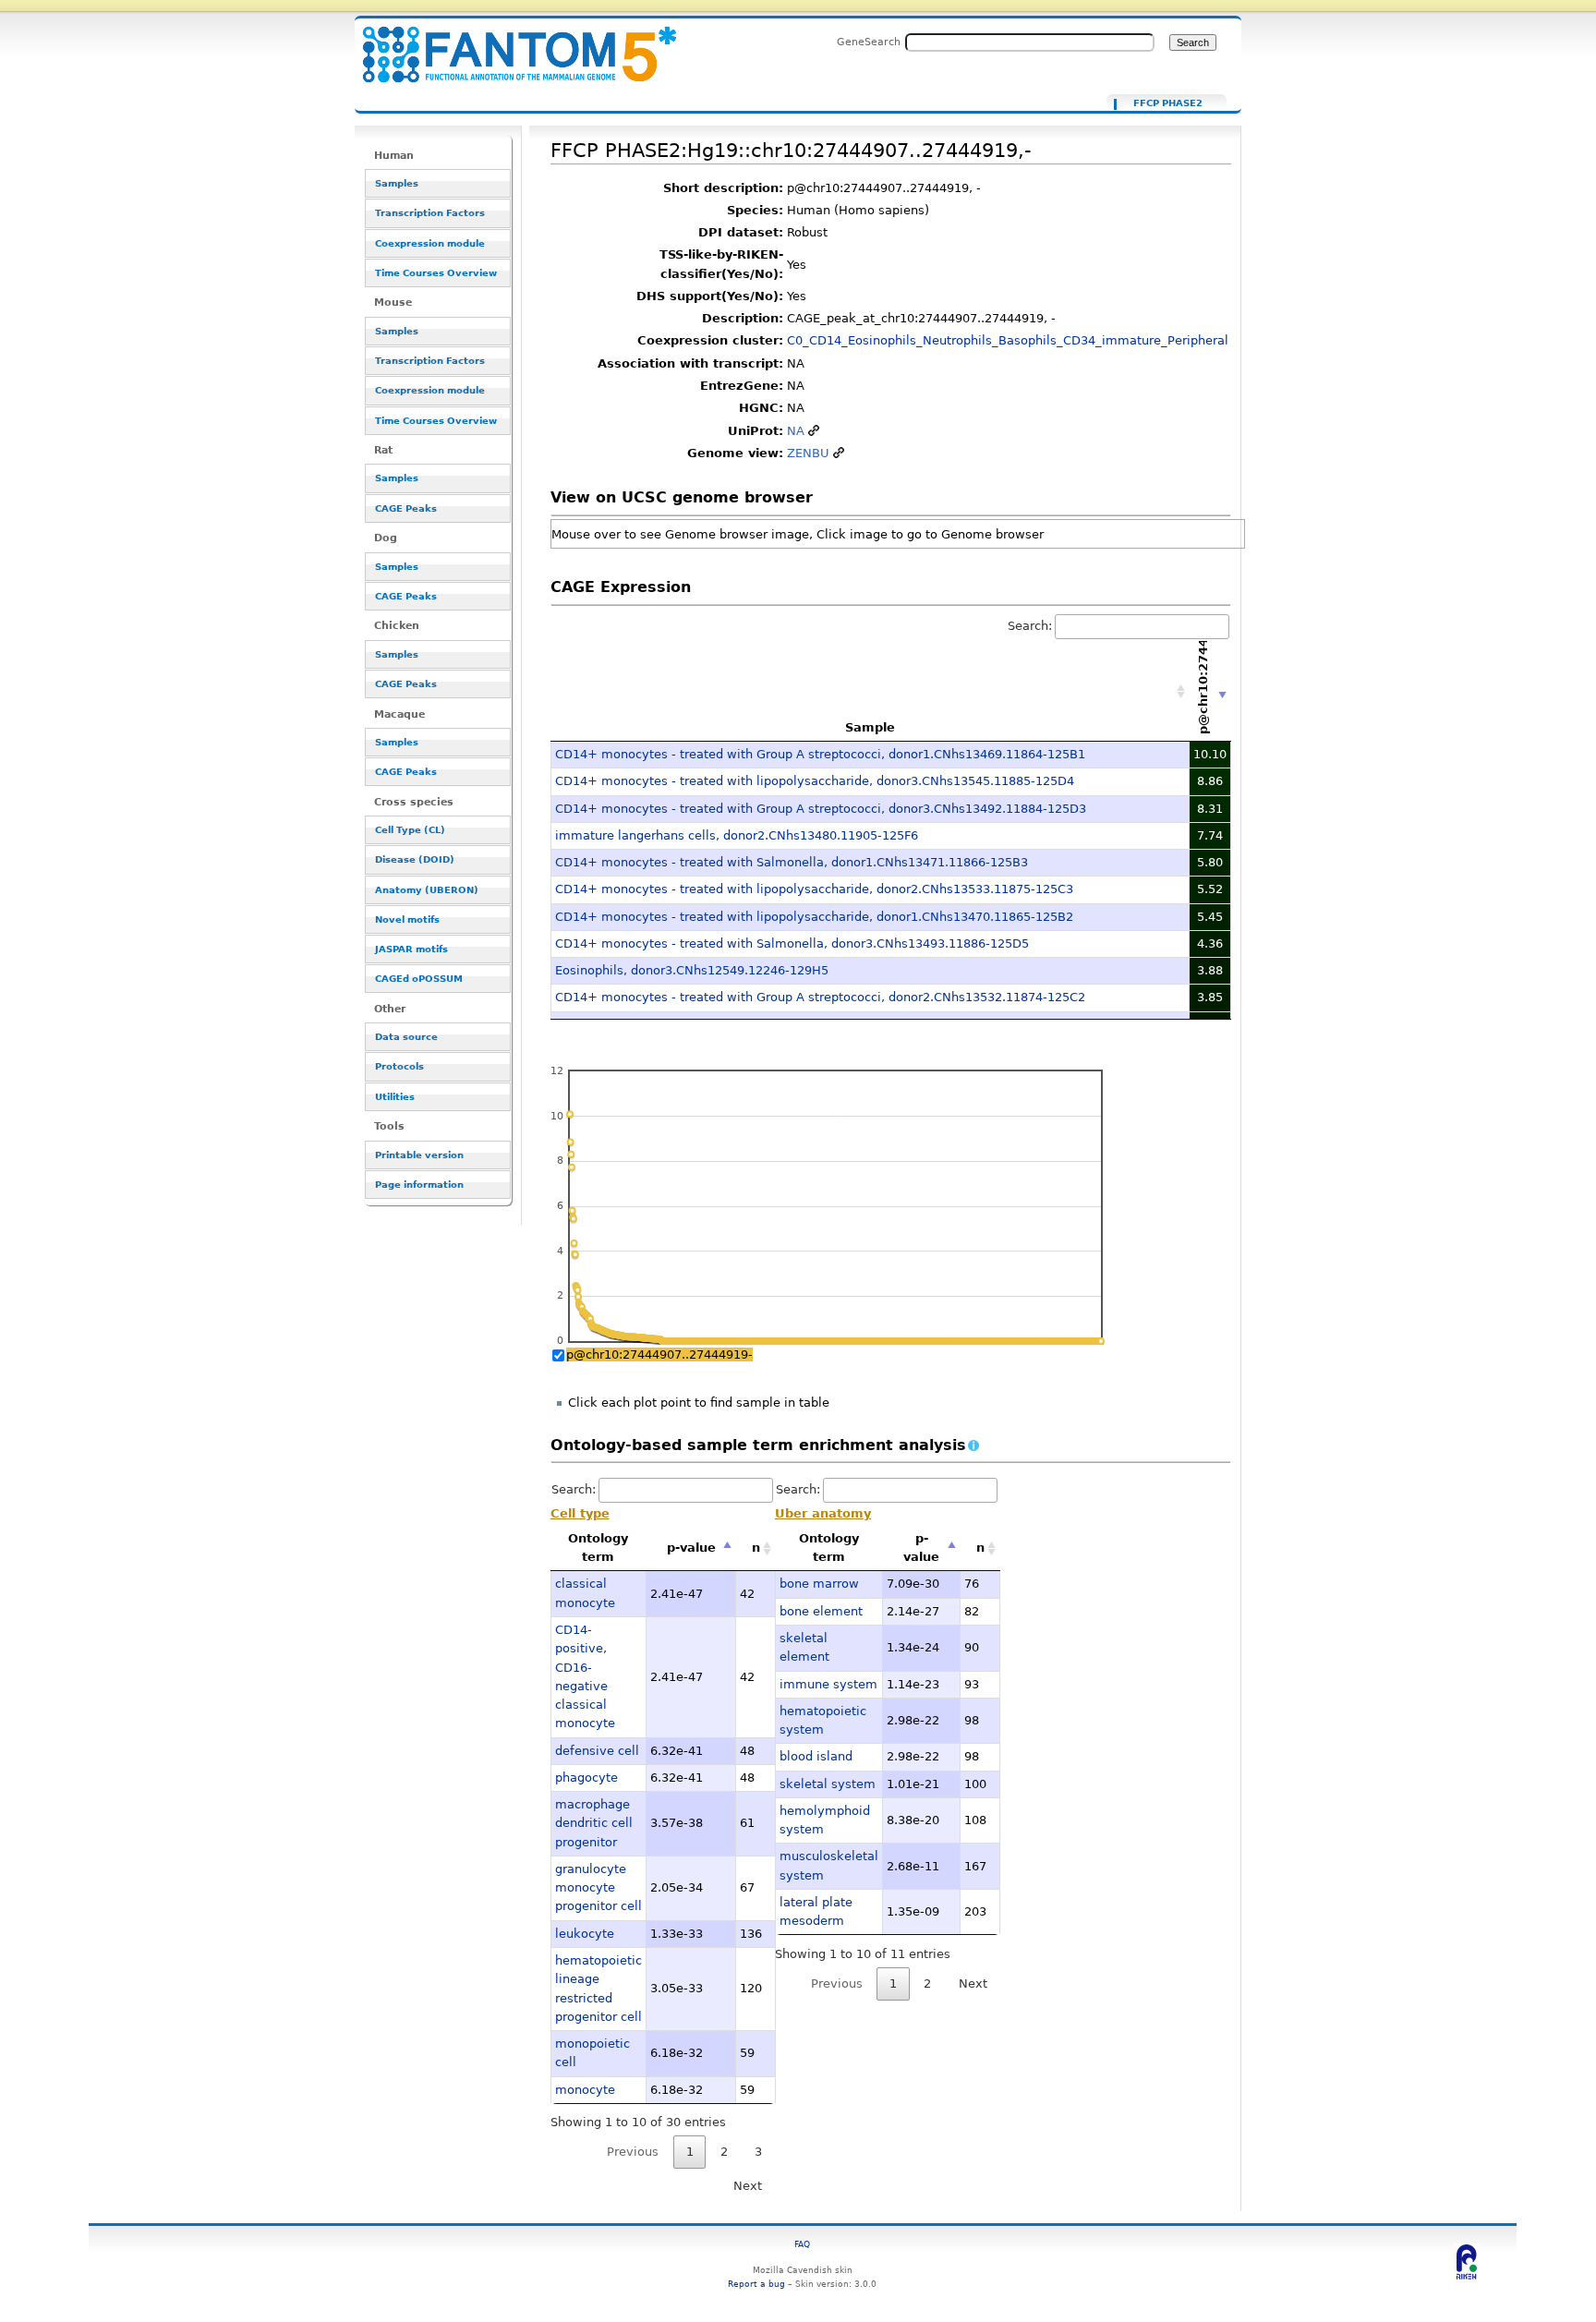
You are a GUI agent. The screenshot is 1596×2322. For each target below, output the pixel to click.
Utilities (395, 1097)
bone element (821, 1611)
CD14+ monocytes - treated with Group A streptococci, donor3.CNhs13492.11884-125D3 (821, 809)
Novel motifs (407, 919)
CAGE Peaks (406, 508)
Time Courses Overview (436, 273)
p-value (691, 1548)
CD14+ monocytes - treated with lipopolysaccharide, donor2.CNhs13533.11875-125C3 (814, 889)
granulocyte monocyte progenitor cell (598, 1888)
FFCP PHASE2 (1168, 103)
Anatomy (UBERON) (427, 890)
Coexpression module (430, 243)
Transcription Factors (430, 213)
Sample (870, 727)
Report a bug (756, 2284)
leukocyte (585, 1934)
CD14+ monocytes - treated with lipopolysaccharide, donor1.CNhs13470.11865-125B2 (814, 917)
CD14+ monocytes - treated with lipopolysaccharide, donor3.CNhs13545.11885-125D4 (815, 781)
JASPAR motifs (411, 949)
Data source (406, 1037)
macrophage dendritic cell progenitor (594, 1823)
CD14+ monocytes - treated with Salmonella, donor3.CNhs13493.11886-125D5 (792, 943)
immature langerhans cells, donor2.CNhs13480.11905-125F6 (737, 835)
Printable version (419, 1155)
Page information (419, 1185)
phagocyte (586, 1778)
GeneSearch (869, 42)
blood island (816, 1756)
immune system (828, 1684)
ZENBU (808, 453)
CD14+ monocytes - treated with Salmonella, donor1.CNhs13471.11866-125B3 (792, 862)
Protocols (399, 1066)
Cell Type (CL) (410, 830)
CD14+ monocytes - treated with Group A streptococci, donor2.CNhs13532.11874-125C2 (820, 997)
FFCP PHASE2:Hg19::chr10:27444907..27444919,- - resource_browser (508, 44)
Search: (1030, 626)
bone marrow (819, 1584)
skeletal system (828, 1784)
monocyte (585, 2090)
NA (796, 431)
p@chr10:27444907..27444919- (659, 1354)
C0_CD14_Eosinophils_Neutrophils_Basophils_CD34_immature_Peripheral (1008, 340)
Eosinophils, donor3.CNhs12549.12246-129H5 (692, 970)
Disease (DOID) (415, 859)
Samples (397, 183)
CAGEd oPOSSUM (419, 979)
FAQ (802, 2244)
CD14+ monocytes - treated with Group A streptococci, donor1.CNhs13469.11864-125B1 (820, 754)
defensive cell (597, 1751)
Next (748, 2186)
